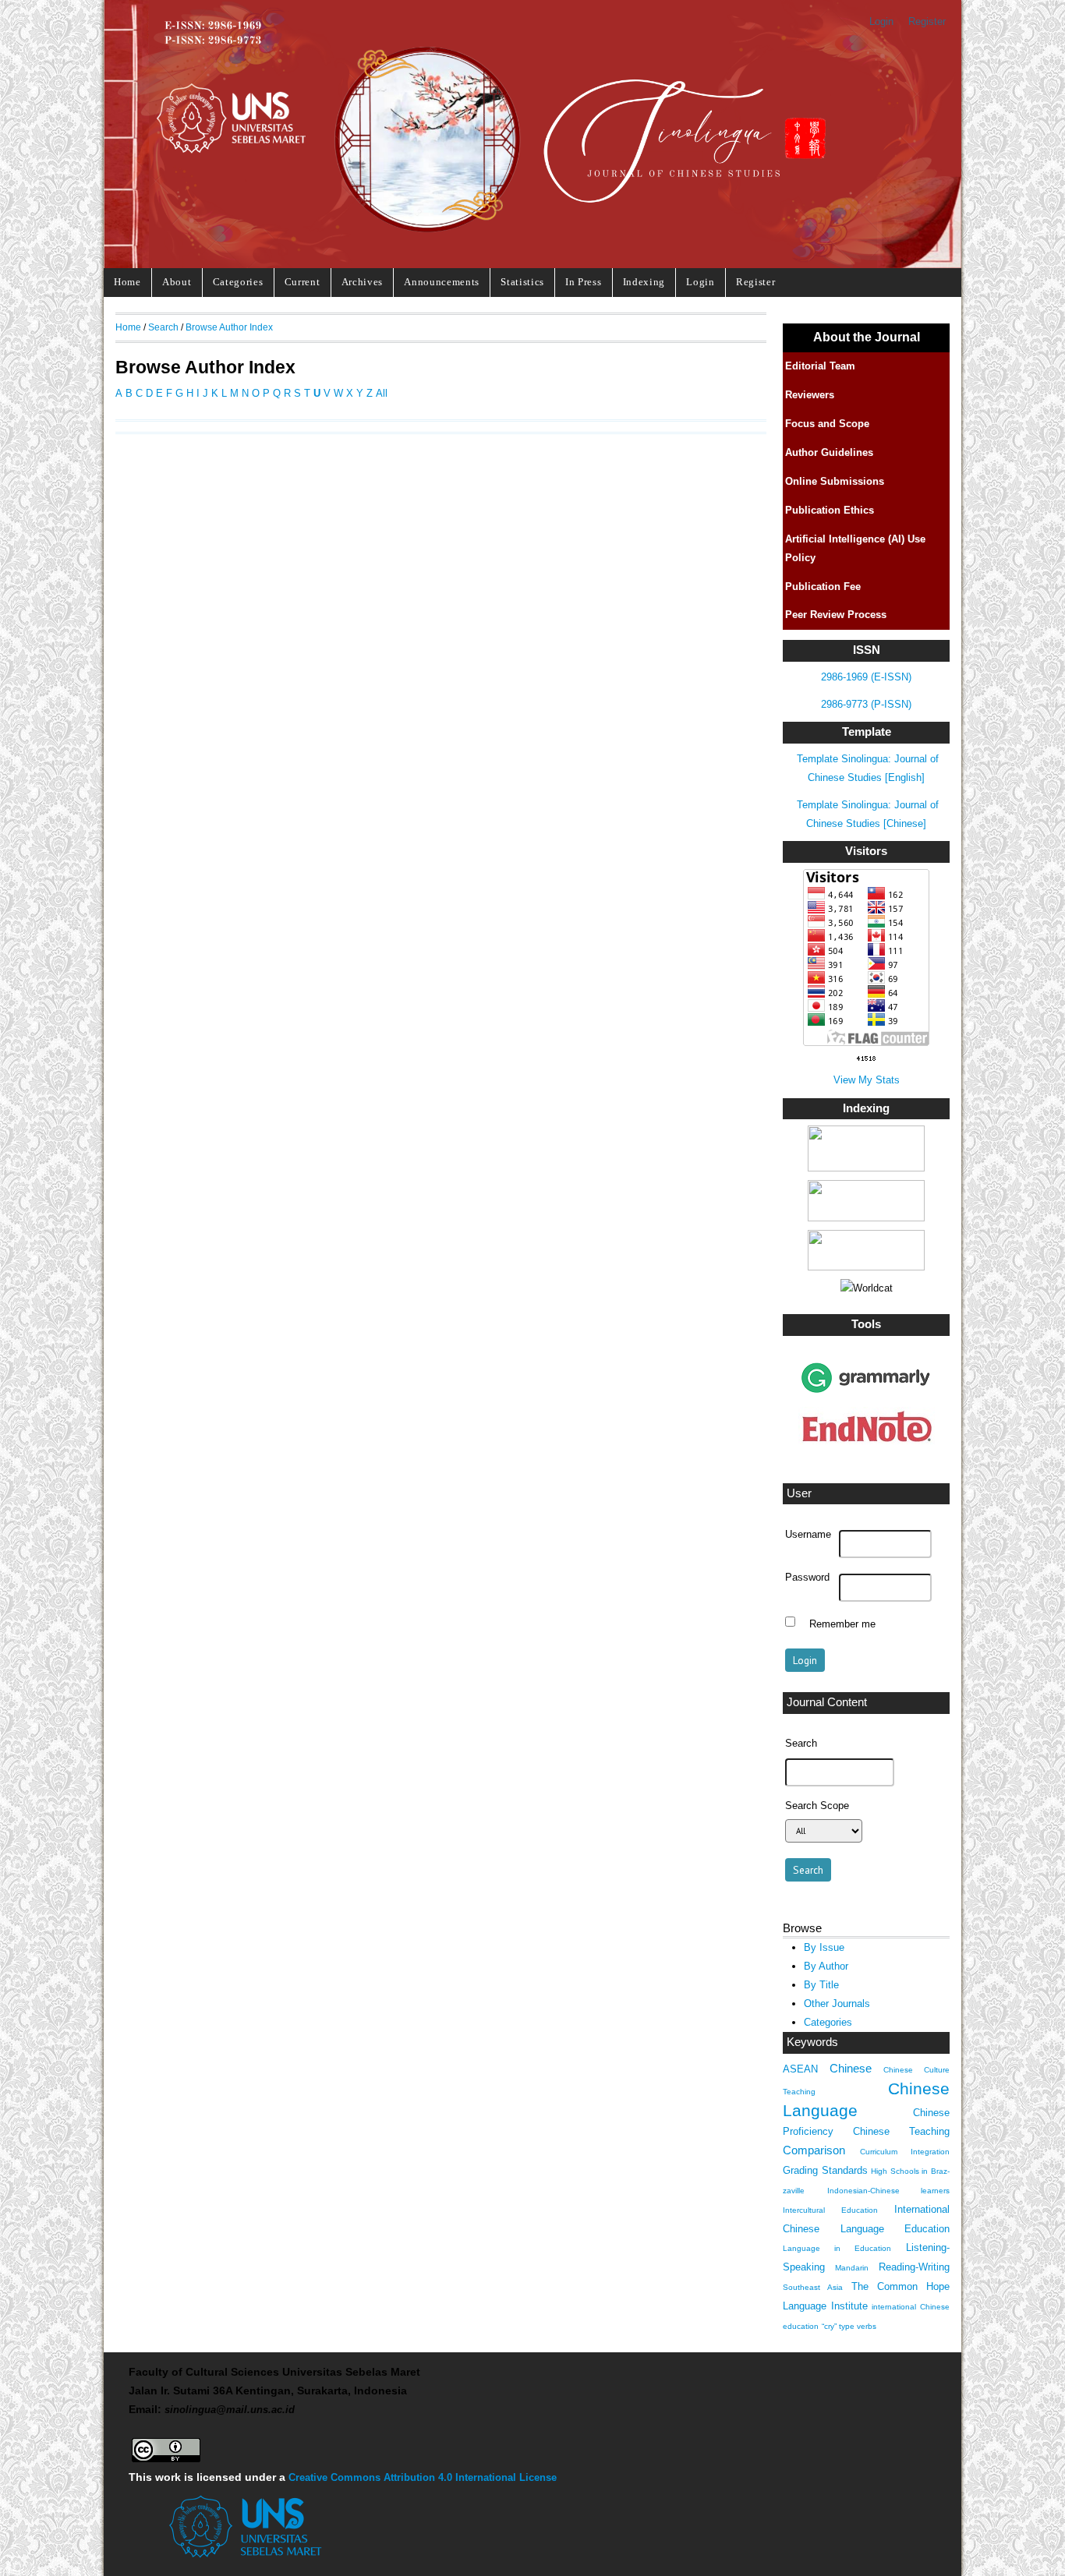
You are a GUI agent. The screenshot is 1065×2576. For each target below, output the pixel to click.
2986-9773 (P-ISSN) (866, 704)
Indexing (644, 282)
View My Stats (867, 1080)
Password (807, 1578)
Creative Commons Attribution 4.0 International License (423, 2477)
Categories (238, 282)
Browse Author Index (229, 327)
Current (303, 282)
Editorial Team (820, 366)
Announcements (442, 282)
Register (927, 21)
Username (808, 1535)
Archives (362, 282)
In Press (583, 282)
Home (127, 282)
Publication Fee (823, 587)
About (177, 282)
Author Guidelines (829, 452)
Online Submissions (835, 481)
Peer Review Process (836, 615)
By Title (821, 1985)
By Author (826, 1966)
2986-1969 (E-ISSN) (866, 677)
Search (163, 327)
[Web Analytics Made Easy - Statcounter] (867, 1059)
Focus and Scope (827, 424)
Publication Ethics (830, 510)
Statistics (522, 282)
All (382, 393)
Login (881, 21)
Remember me (842, 1624)
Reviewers (810, 395)
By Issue (824, 1947)
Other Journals (837, 2004)
